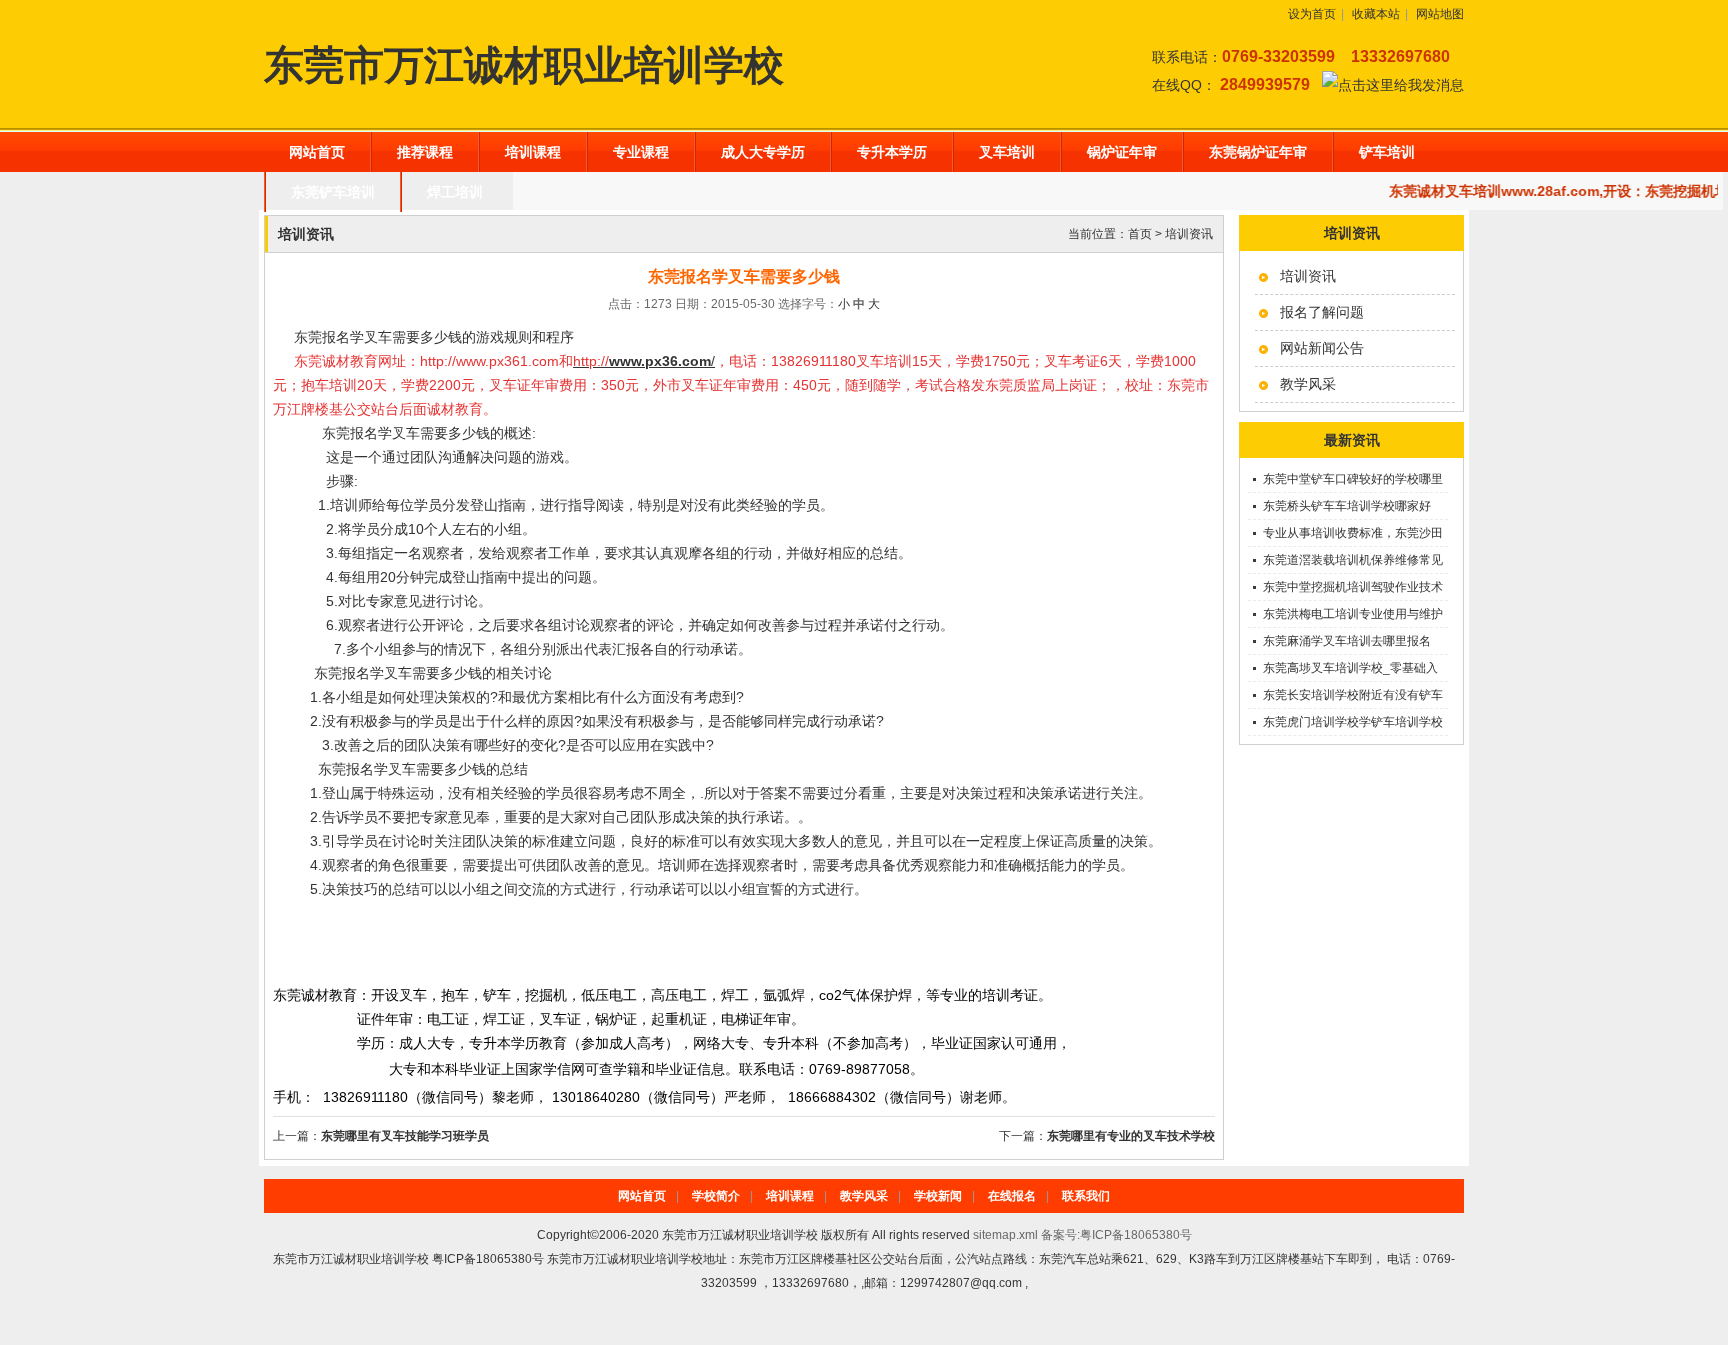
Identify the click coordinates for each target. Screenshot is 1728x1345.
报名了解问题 (1322, 312)
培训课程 (533, 152)
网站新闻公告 (1322, 348)
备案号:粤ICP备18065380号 (1116, 1235)
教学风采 (1308, 384)
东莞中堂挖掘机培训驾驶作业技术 (1353, 587)
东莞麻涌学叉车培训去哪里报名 (1347, 641)
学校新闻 (938, 1196)
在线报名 (1012, 1196)
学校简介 (716, 1196)
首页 (1140, 234)
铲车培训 (1387, 152)
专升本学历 (892, 152)
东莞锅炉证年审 (1258, 152)
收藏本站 (1376, 14)
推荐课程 (425, 152)
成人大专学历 (763, 152)
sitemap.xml (1005, 1235)
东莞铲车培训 (333, 192)
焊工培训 (455, 192)
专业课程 (641, 152)
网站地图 (1440, 14)
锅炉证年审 (1122, 152)
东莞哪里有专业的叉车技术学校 (1131, 1136)
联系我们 (1086, 1196)
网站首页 (317, 152)
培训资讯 (1308, 276)
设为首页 (1312, 14)
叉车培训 (1007, 152)
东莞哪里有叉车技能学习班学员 (405, 1136)
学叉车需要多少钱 (426, 673)
